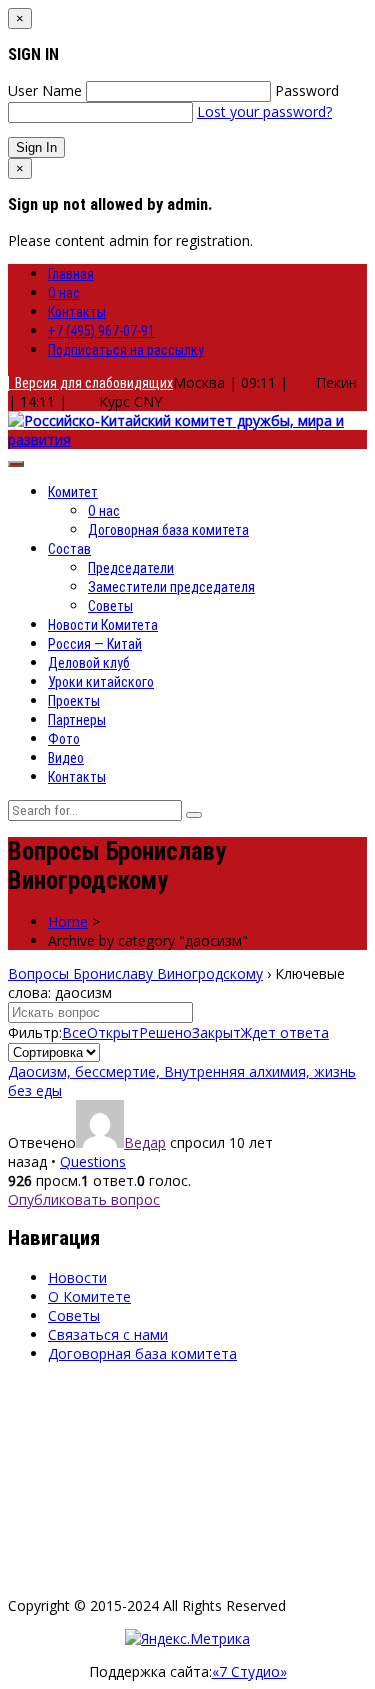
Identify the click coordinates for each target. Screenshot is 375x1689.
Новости (77, 1277)
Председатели (131, 568)
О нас (64, 293)
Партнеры (77, 720)
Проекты (74, 701)
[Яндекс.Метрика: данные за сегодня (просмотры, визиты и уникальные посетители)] (187, 1638)
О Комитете (89, 1296)
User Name (45, 90)
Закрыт (216, 1032)
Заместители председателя (171, 587)
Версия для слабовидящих (91, 383)
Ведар (145, 1142)
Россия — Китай (95, 644)
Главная (71, 274)
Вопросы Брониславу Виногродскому (135, 973)
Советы (110, 606)
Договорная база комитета (168, 530)
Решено (165, 1032)
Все (74, 1032)
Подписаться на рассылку (126, 350)
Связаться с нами (108, 1334)
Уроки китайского (101, 682)
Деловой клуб (89, 663)
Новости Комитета (103, 625)
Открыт (113, 1032)
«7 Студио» (249, 1671)
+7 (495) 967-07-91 (101, 331)
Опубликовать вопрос (84, 1199)
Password (307, 90)
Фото (64, 739)
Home (68, 921)
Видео (66, 758)
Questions (93, 1161)
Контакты (77, 312)
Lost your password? (264, 111)
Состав (69, 549)
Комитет (73, 492)
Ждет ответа (285, 1032)
